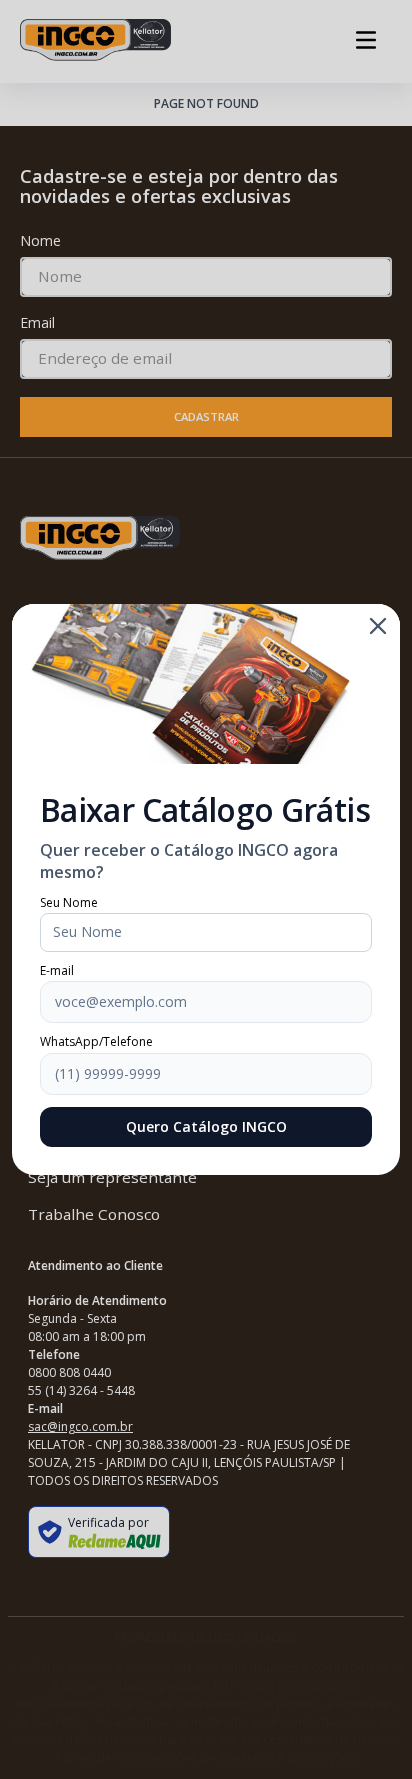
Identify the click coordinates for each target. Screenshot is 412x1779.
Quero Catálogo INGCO (206, 1126)
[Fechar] (378, 626)
